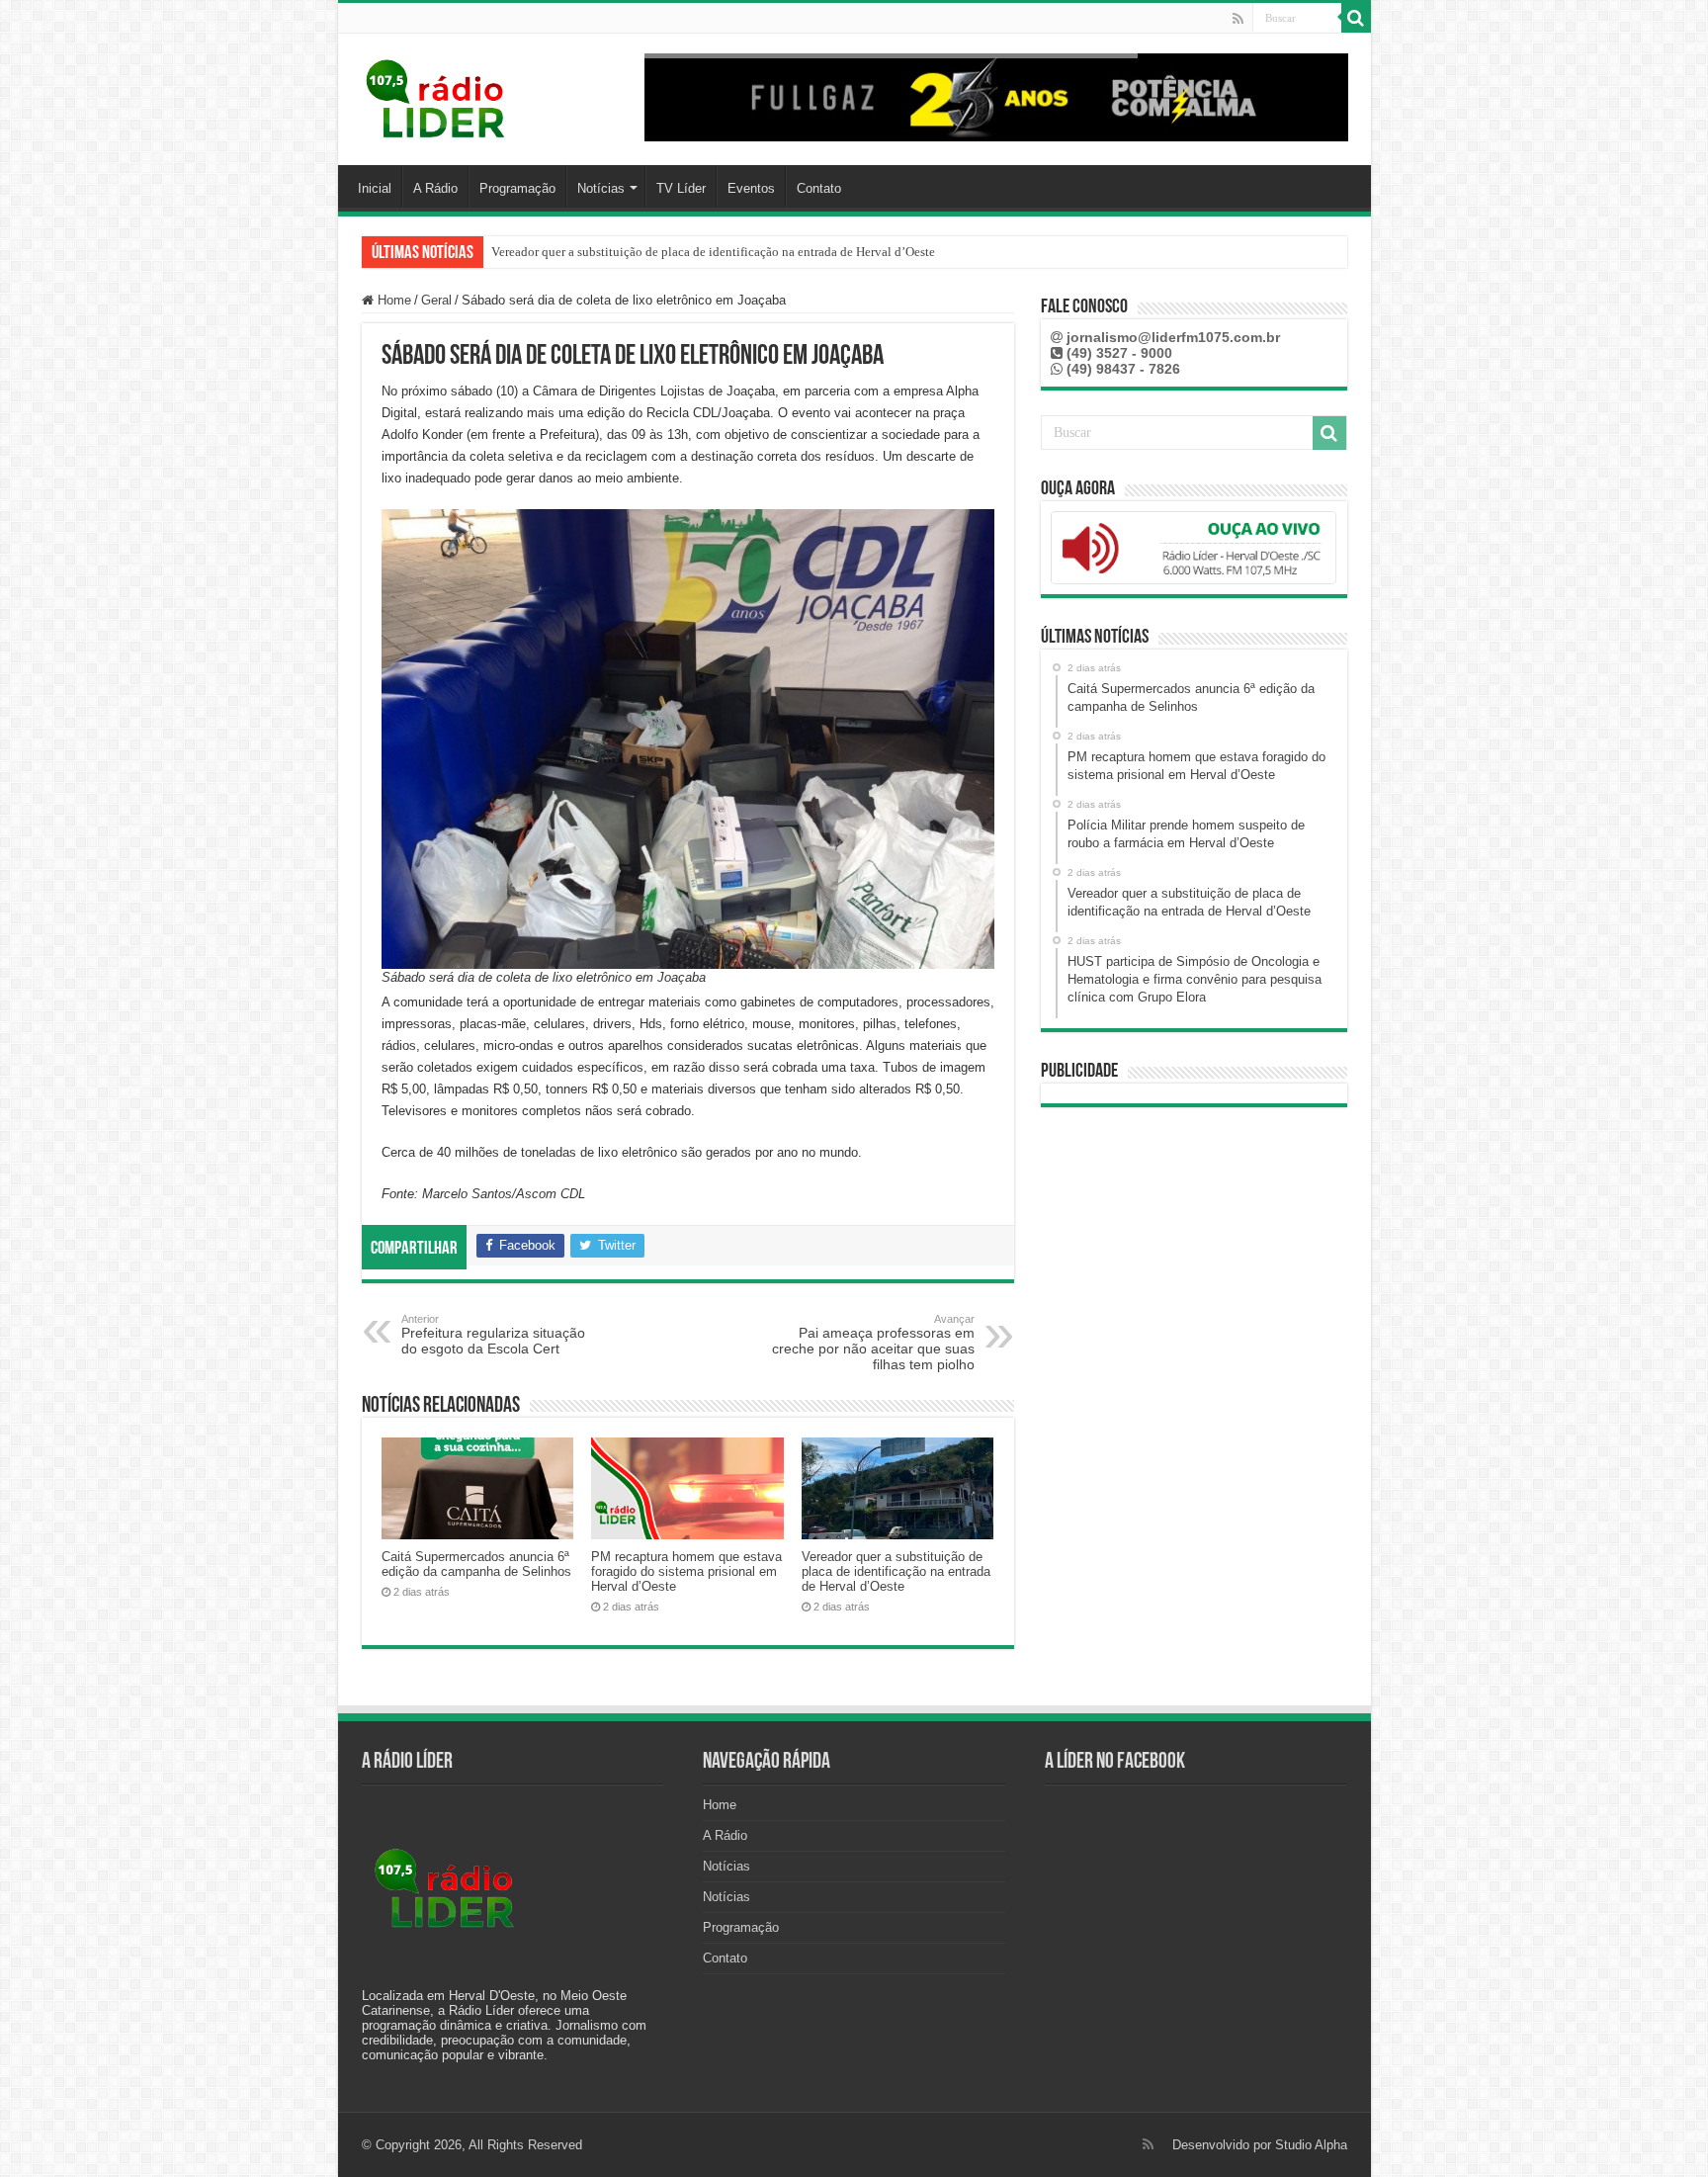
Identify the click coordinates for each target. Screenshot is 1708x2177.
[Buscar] (1356, 18)
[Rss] (1238, 19)
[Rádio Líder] (437, 96)
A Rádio (435, 188)
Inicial (375, 188)
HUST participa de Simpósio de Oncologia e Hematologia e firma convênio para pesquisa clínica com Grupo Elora (796, 252)
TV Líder (681, 188)
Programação (517, 188)
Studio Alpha (1311, 2145)
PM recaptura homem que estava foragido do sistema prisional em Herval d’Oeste (686, 1571)
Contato (819, 188)
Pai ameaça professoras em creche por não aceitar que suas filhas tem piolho (873, 1343)
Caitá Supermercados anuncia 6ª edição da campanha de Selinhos (476, 1564)
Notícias (601, 188)
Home (392, 300)
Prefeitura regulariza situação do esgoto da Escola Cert (493, 1335)
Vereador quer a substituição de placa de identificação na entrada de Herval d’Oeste (896, 1571)
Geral (436, 300)
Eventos (751, 188)
